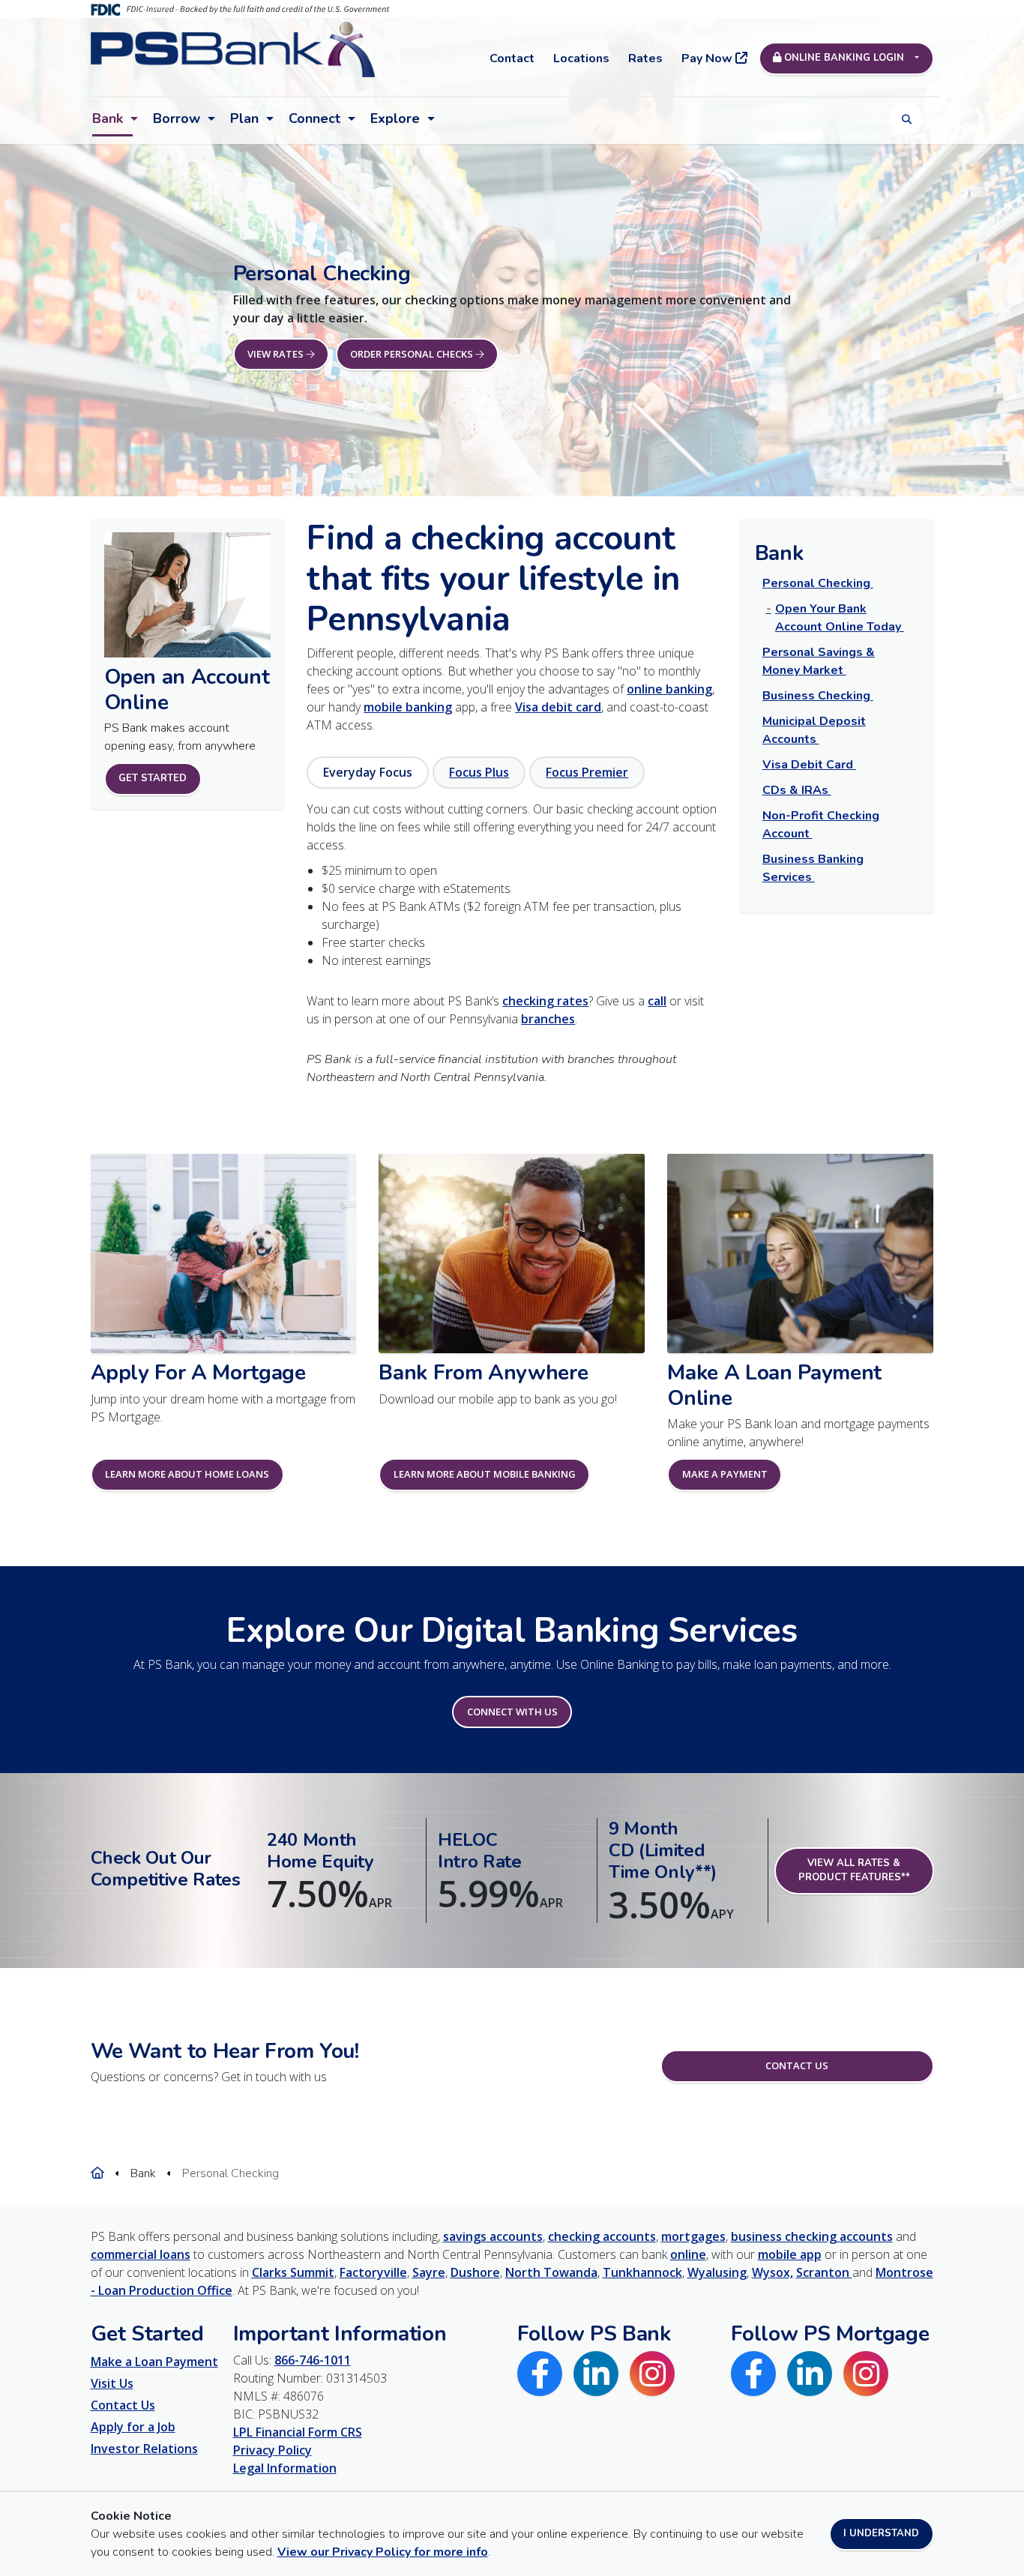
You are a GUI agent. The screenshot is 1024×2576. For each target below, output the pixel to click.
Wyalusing (717, 2272)
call (657, 1001)
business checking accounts (812, 2236)
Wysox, (772, 2272)
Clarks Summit (293, 2272)
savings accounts (493, 2236)
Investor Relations (144, 2449)
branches (548, 1019)
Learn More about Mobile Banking (485, 1474)
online (688, 2254)
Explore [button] (395, 118)
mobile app (790, 2254)
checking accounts (602, 2236)
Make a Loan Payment (154, 2362)
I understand (881, 2533)
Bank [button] (108, 118)
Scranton (824, 2272)
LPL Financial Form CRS (298, 2432)
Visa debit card (558, 707)
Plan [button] (244, 118)
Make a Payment (725, 1474)
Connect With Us (512, 1712)
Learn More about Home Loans (187, 1474)
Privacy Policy (272, 2450)
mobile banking (408, 707)
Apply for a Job (133, 2427)
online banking (669, 689)
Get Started (153, 778)
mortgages (693, 2236)
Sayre (429, 2272)
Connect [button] (314, 118)
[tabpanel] (512, 885)
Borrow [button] (177, 118)
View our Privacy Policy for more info (383, 2552)
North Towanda (551, 2272)
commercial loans (141, 2254)
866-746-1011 (313, 2360)
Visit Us (112, 2383)
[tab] (368, 773)
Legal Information (285, 2468)
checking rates (545, 1001)
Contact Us (797, 2065)
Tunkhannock (642, 2272)
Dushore (475, 2272)
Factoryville (373, 2272)
